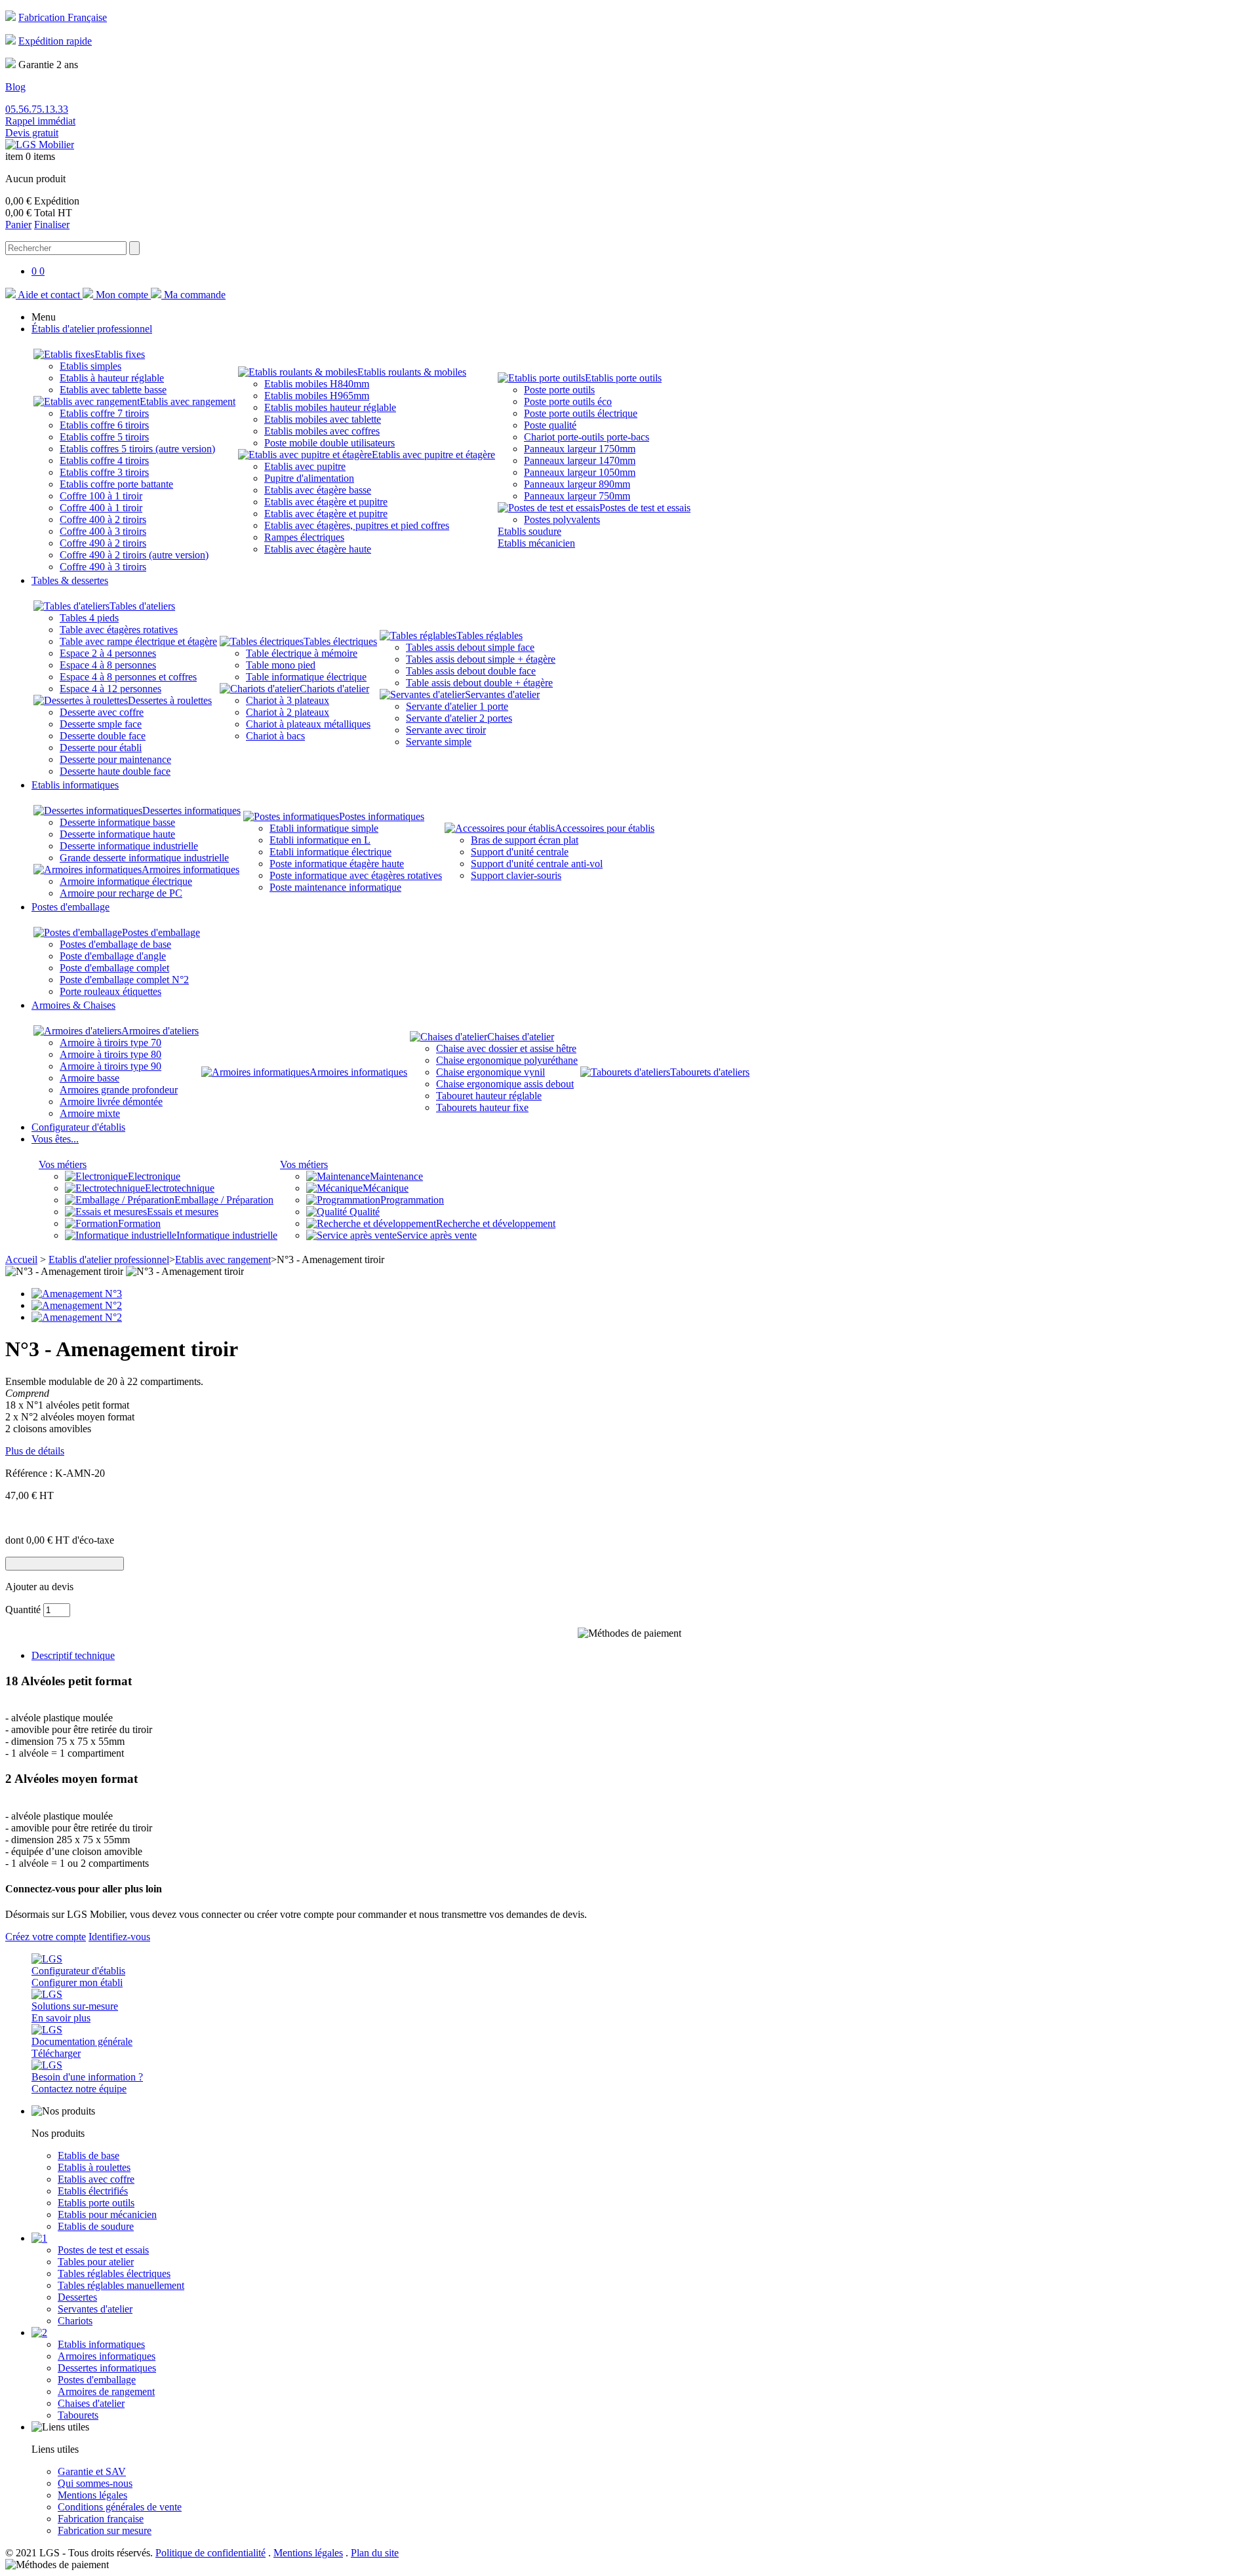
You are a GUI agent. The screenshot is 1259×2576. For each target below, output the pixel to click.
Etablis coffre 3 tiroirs (104, 472)
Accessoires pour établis (605, 828)
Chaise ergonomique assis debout (505, 1084)
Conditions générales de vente (120, 2507)
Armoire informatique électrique (126, 881)
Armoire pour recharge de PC (121, 893)
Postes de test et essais (645, 508)
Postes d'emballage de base (115, 944)
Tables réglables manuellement (121, 2285)
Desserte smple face (101, 724)
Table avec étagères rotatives (119, 630)
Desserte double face (103, 736)
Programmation (412, 1200)
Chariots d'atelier (334, 689)
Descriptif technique (73, 1655)
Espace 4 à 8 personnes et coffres (128, 677)
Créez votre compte (46, 1937)
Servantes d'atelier (502, 694)
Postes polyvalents (562, 519)
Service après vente (437, 1235)
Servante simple (439, 742)
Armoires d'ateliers (160, 1031)
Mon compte (122, 295)
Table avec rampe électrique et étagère (138, 641)
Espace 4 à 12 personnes (110, 689)
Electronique (154, 1176)
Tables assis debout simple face (470, 647)
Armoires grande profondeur (119, 1090)
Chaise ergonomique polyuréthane (507, 1060)
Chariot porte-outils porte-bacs (587, 437)
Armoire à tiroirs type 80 (110, 1054)
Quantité (23, 1610)
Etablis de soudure (96, 2226)
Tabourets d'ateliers (710, 1072)
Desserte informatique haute (117, 834)
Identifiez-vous (119, 1937)
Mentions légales (92, 2495)
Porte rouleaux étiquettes (110, 991)
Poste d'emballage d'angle (113, 956)
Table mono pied (281, 665)
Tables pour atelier (96, 2262)
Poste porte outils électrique (581, 413)
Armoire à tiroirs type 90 (110, 1066)
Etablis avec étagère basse (318, 490)
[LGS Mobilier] (40, 145)
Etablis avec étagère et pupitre (326, 502)
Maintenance (396, 1176)
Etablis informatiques (101, 2344)
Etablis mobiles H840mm (317, 384)
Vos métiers (63, 1164)
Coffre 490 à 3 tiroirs (103, 567)
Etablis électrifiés (93, 2191)
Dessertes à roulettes (170, 700)
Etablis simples (90, 366)
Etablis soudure (530, 531)
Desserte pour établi (101, 748)
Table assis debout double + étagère (479, 683)
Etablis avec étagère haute (318, 549)
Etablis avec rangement (188, 401)
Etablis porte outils (623, 378)
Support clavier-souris (516, 875)
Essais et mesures (183, 1212)
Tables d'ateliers (142, 606)
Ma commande (193, 295)
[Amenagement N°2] (77, 1305)
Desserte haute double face (115, 771)
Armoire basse (90, 1078)
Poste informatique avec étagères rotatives (356, 875)
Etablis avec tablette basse (113, 390)
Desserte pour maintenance (115, 759)
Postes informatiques (382, 816)
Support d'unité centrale (520, 852)
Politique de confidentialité (210, 2553)
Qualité (363, 1212)
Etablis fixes (120, 354)
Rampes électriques (304, 537)
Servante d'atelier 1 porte (457, 706)
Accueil (21, 1259)
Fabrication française (101, 2519)
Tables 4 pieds (89, 618)
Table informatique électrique (306, 677)
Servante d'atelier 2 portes (459, 718)
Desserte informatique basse (117, 822)
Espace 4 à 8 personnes (108, 665)
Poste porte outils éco (568, 401)
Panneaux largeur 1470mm (580, 460)
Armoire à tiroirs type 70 (110, 1043)
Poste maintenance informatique (335, 887)
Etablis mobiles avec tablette (323, 419)
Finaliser (52, 224)
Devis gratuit (32, 133)
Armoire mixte (90, 1113)
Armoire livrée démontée (111, 1102)
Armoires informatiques (190, 869)
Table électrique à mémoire (302, 653)
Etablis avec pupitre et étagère (433, 455)
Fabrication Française (63, 17)
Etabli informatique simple (324, 828)
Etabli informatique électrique (330, 852)
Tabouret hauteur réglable (489, 1096)
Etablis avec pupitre (305, 466)
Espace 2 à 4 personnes (108, 653)
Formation (139, 1223)
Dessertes (77, 2297)
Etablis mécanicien (536, 543)
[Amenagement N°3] (77, 1294)
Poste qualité (550, 425)
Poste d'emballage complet (114, 968)
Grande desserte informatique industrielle (144, 858)
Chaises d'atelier (521, 1037)
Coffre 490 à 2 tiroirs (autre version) (134, 555)
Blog (15, 87)
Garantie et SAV (92, 2471)
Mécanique (386, 1188)
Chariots (75, 2321)
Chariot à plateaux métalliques (308, 724)
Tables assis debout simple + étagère (481, 659)
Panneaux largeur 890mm (577, 484)
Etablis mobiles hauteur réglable (330, 407)
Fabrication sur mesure (105, 2530)
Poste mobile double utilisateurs (330, 443)
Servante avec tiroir (446, 730)
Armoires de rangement (106, 2391)
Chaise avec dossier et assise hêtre (506, 1048)
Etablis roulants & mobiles (412, 372)
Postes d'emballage (161, 932)
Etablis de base (89, 2156)
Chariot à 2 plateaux (288, 712)
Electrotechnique (180, 1188)
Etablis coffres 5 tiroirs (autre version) (137, 449)
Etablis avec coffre (96, 2179)
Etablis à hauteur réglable (112, 378)
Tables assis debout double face (471, 671)
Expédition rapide (55, 41)
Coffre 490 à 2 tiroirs (103, 543)
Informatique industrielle (227, 1235)
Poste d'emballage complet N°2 (124, 980)
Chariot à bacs (275, 736)
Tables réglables (490, 635)
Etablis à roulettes (94, 2167)
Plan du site (375, 2553)
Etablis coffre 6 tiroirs (104, 425)
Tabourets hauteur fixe (482, 1107)
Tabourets (78, 2415)
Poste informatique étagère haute (337, 864)
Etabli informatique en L (320, 840)
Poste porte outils (559, 390)
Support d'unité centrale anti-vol (537, 864)
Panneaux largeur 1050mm (580, 472)
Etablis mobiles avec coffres (322, 431)
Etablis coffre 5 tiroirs (104, 437)
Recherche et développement (496, 1223)
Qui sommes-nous (95, 2483)
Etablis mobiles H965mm (317, 396)
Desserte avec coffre (102, 712)
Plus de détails (35, 1451)
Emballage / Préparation (224, 1200)
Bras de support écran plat (525, 840)
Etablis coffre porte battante (116, 484)
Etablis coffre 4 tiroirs (104, 460)
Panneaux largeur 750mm (577, 496)
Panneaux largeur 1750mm (580, 449)
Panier (18, 224)
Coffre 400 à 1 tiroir (101, 508)
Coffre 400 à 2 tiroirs (103, 519)
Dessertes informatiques (191, 810)
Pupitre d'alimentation (309, 478)
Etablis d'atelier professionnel (109, 1259)
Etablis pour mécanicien (107, 2215)
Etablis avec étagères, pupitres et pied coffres (357, 525)
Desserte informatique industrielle (129, 846)
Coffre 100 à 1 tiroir (101, 496)
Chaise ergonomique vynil (490, 1072)
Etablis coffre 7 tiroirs (104, 413)
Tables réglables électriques (114, 2274)
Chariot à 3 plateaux (288, 700)
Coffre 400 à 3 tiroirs (103, 531)
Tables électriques (340, 641)
